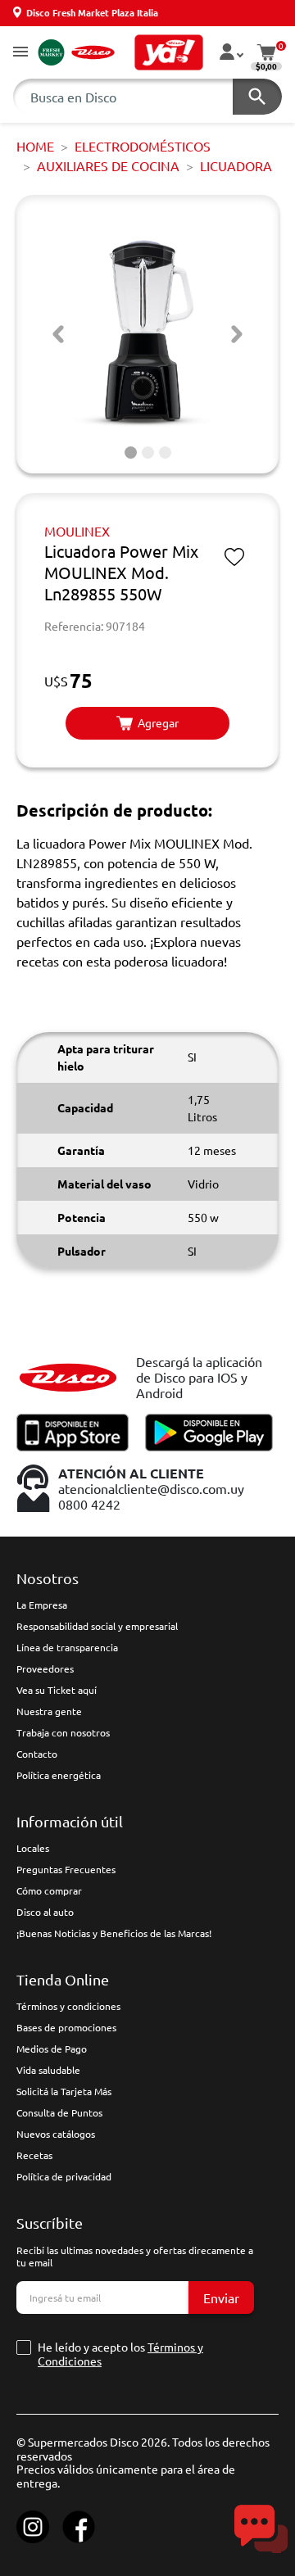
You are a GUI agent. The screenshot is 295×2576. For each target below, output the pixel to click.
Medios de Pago (52, 2049)
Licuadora (236, 165)
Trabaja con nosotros (63, 1732)
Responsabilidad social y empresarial (97, 1626)
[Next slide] (237, 334)
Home (35, 146)
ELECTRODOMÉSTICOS (143, 146)
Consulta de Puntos (59, 2112)
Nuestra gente (49, 1711)
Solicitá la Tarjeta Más (64, 2091)
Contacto (37, 1754)
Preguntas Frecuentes (66, 1869)
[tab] (131, 453)
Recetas (34, 2155)
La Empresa (42, 1605)
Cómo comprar (49, 1890)
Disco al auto (45, 1912)
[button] (20, 53)
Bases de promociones (66, 2027)
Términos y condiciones (68, 2006)
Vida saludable (48, 2070)
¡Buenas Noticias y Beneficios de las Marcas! (114, 1933)
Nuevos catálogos (56, 2134)
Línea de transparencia (67, 1647)
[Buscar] (257, 97)
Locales (33, 1848)
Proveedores (45, 1668)
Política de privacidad (64, 2176)
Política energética (59, 1775)
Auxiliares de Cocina (108, 165)
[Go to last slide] (58, 334)
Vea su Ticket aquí (57, 1690)
